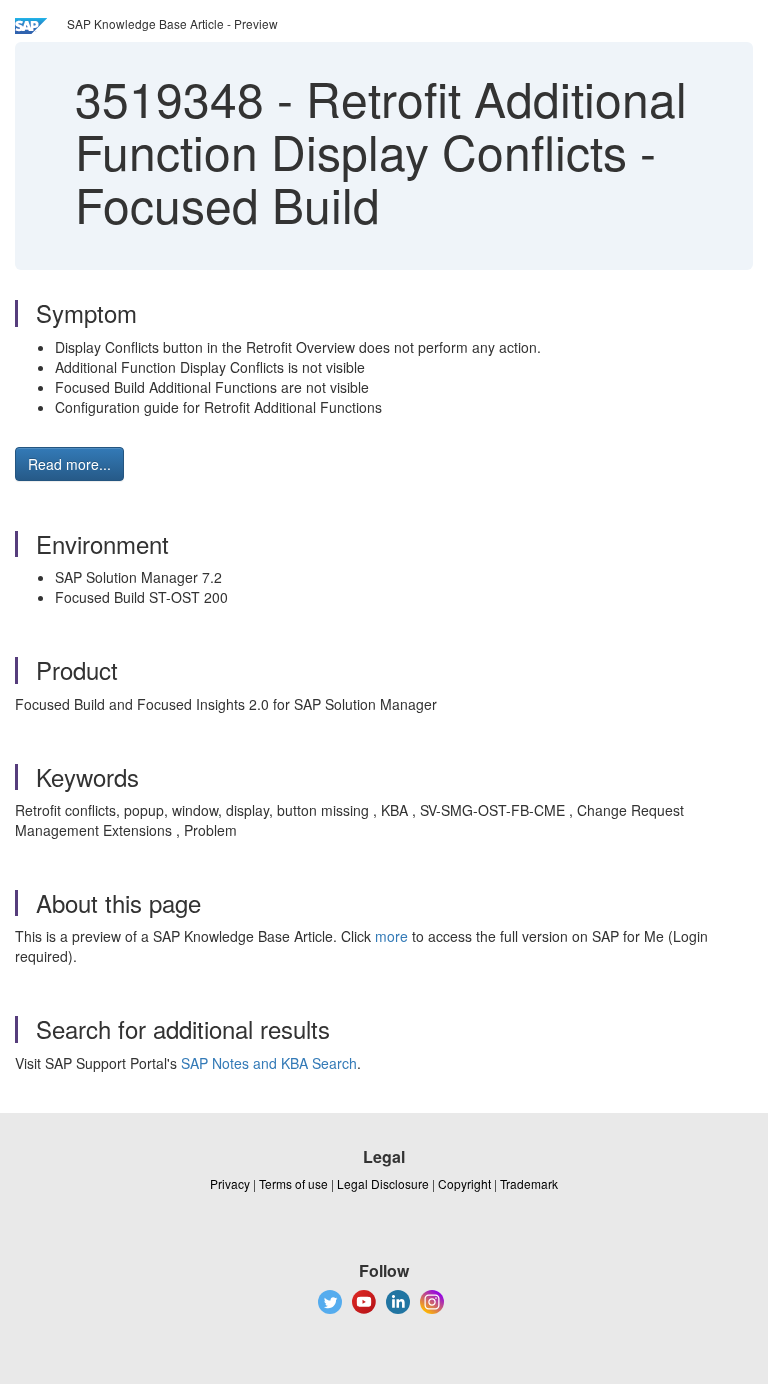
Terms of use (293, 1183)
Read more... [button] (69, 464)
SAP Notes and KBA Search (269, 1063)
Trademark (529, 1183)
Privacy (230, 1183)
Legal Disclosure (383, 1183)
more (391, 936)
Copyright (464, 1183)
